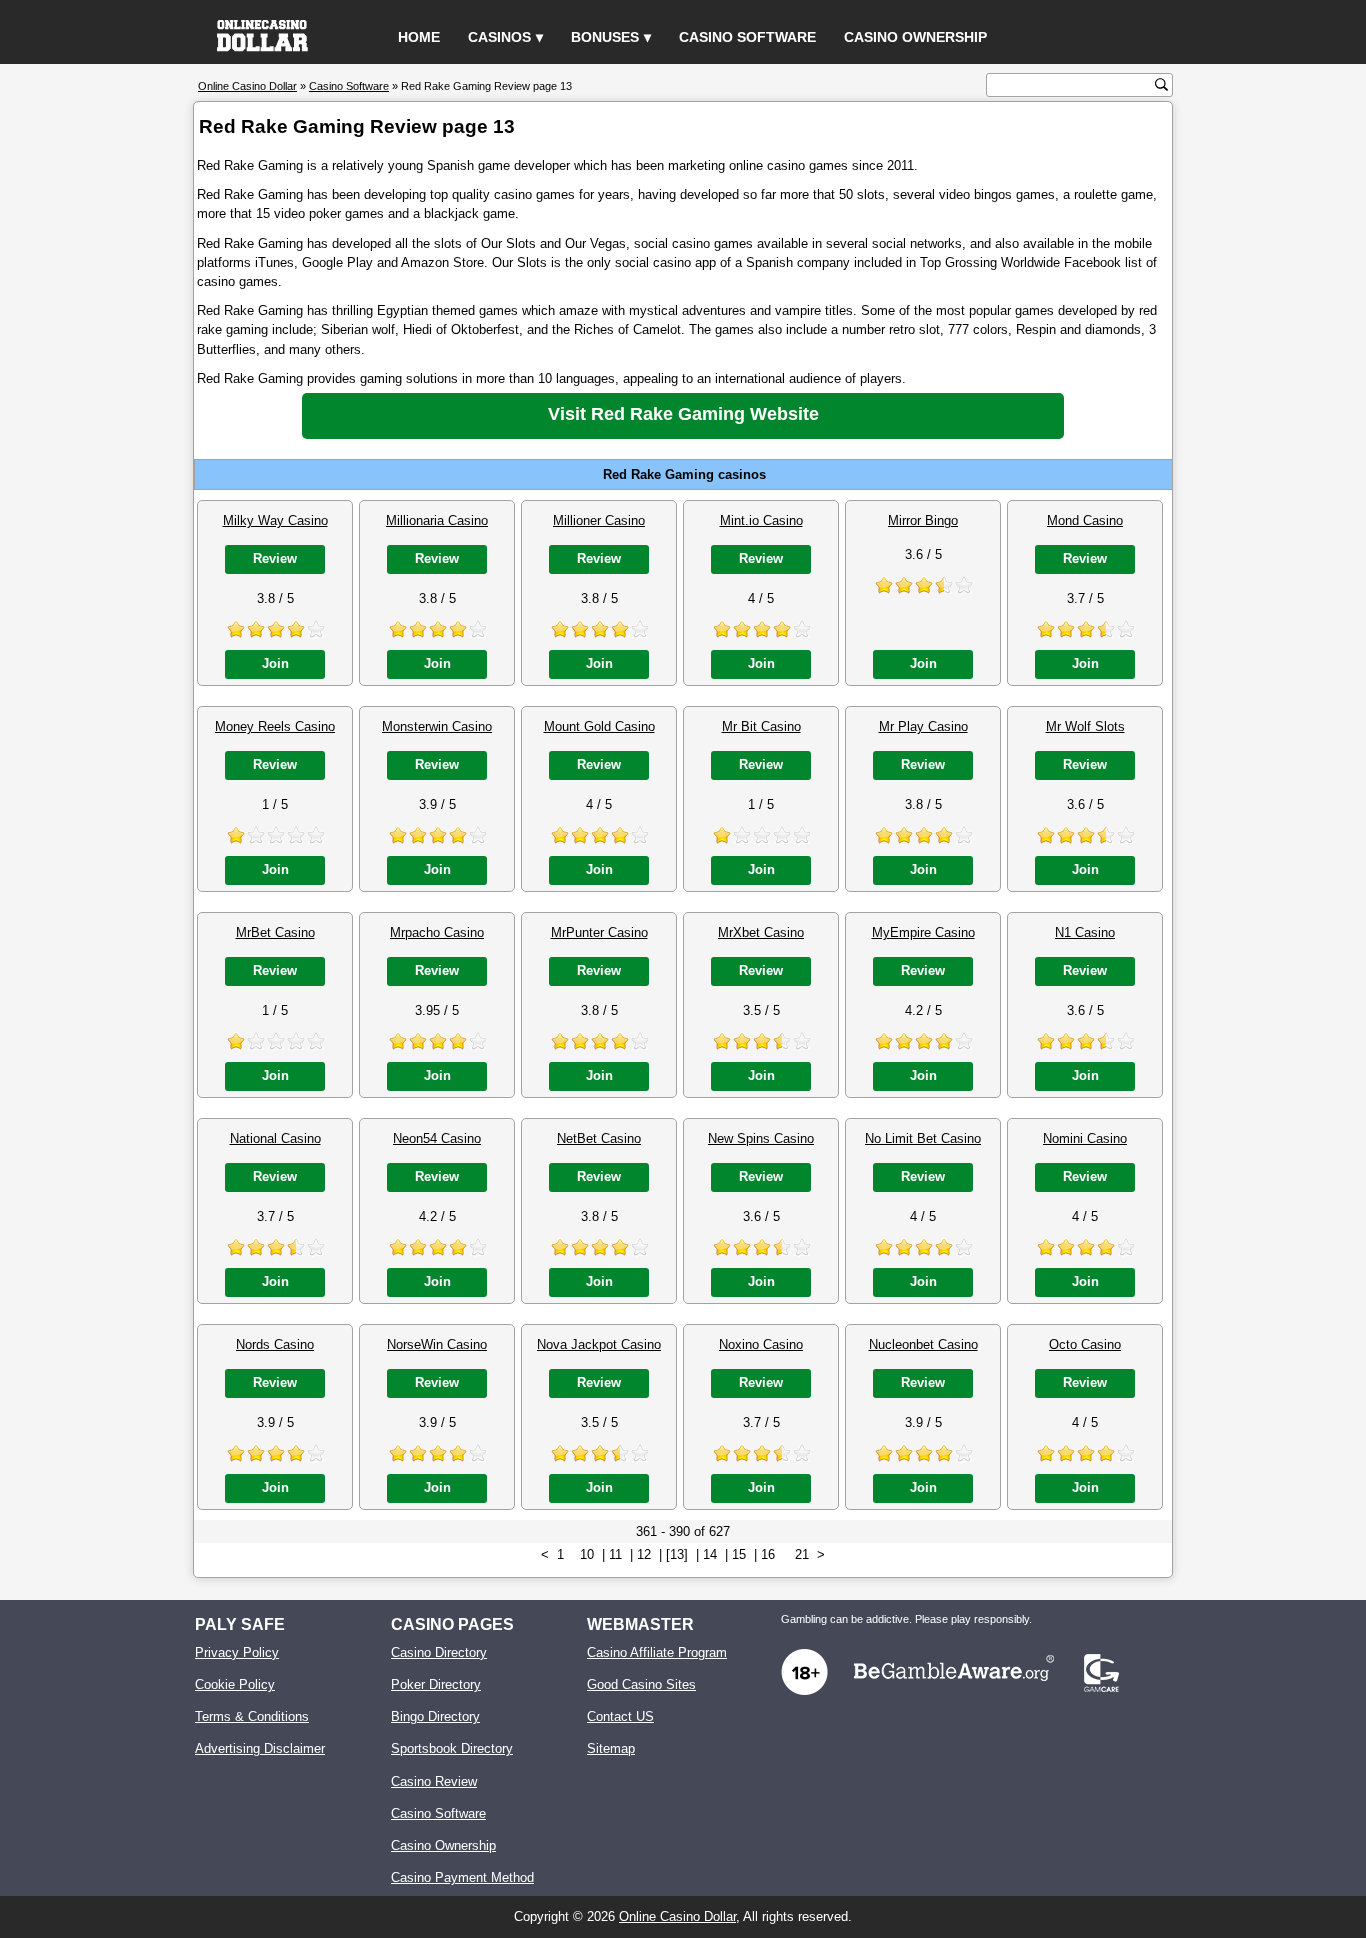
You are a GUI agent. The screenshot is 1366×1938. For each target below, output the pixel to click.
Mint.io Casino (761, 520)
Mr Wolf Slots (1085, 726)
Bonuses (605, 37)
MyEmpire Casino (923, 932)
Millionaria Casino (437, 520)
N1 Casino (1085, 932)
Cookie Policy (235, 1684)
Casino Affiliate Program (657, 1652)
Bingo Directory (435, 1716)
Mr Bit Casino (761, 726)
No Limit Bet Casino (923, 1138)
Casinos (499, 37)
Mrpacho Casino (437, 932)
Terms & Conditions (252, 1716)
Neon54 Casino (437, 1138)
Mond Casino (1085, 520)
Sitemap (611, 1748)
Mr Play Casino (923, 726)
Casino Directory (439, 1652)
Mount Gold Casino (599, 726)
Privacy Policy (237, 1652)
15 (739, 1554)
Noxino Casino (761, 1344)
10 (587, 1554)
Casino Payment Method (462, 1877)
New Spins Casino (761, 1138)
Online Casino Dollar (677, 1916)
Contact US (620, 1716)
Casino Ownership (915, 37)
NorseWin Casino (437, 1344)
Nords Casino (275, 1344)
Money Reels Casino (275, 726)
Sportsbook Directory (452, 1748)
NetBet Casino (599, 1138)
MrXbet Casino (761, 932)
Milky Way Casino (275, 520)
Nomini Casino (1085, 1138)
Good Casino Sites (641, 1684)
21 (802, 1554)
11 (615, 1554)
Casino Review (434, 1781)
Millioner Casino (599, 520)
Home (419, 37)
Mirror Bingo (923, 520)
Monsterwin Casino (437, 726)
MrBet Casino (275, 932)
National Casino (275, 1138)
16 (768, 1554)
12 (644, 1554)
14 (710, 1554)
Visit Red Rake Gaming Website (683, 414)
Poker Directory (436, 1684)
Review (275, 558)
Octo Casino (1085, 1344)
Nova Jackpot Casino (599, 1344)
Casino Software (747, 37)
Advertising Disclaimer (260, 1748)
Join (275, 663)
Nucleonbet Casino (923, 1344)
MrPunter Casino (599, 932)
